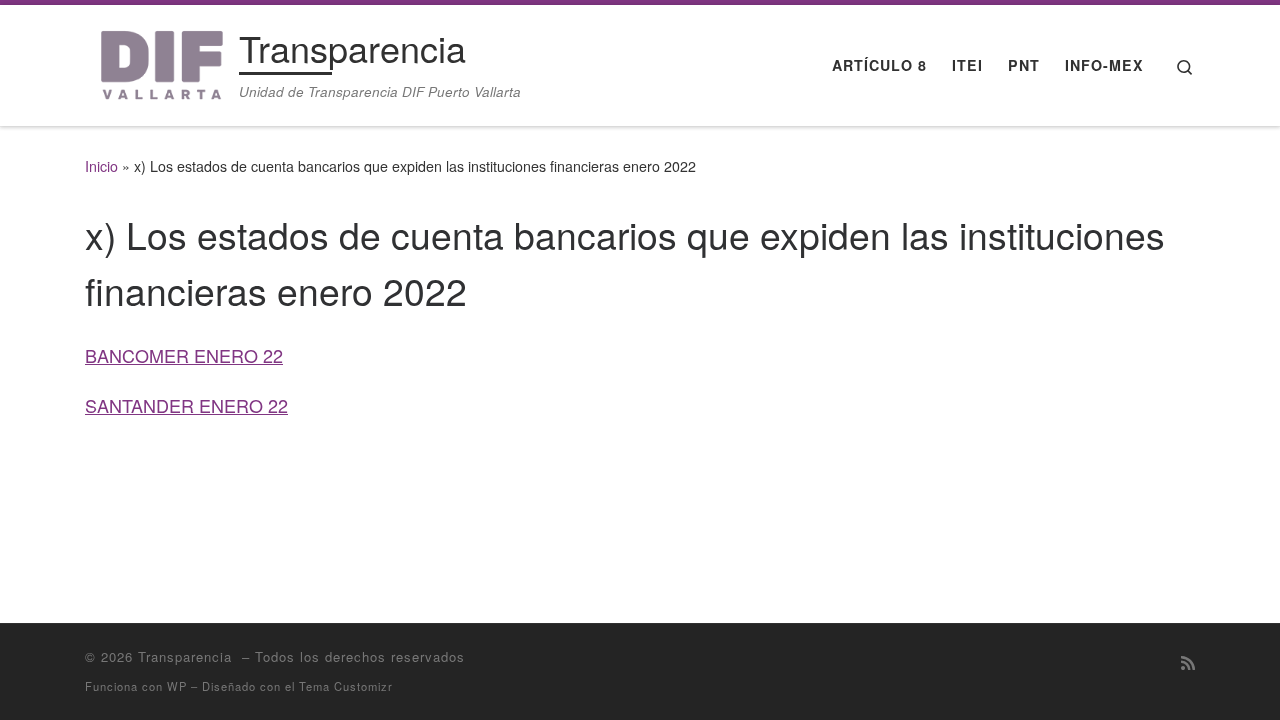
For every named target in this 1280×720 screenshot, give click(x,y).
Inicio (101, 166)
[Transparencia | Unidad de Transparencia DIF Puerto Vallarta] (158, 59)
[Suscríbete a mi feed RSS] (1188, 662)
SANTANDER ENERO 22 (186, 405)
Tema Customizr (346, 686)
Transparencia (187, 656)
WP (177, 686)
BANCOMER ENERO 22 (184, 355)
